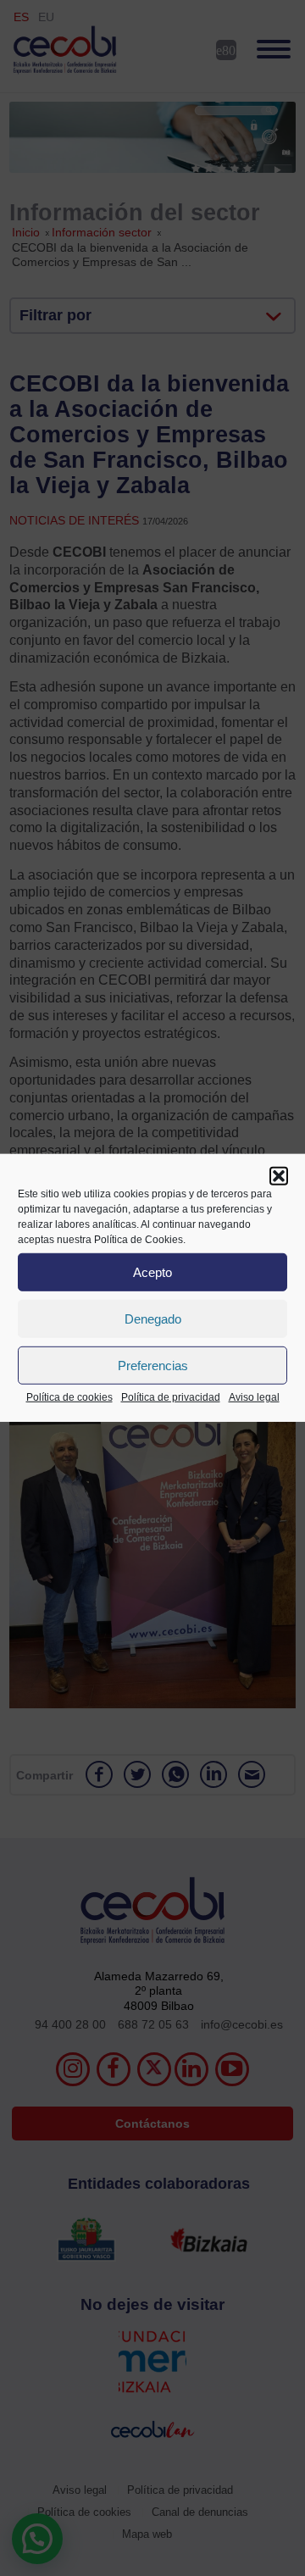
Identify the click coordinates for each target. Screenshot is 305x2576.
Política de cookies (69, 1397)
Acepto (152, 1271)
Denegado (153, 1318)
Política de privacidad (171, 1397)
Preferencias (153, 1365)
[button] (279, 1176)
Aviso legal (254, 1397)
